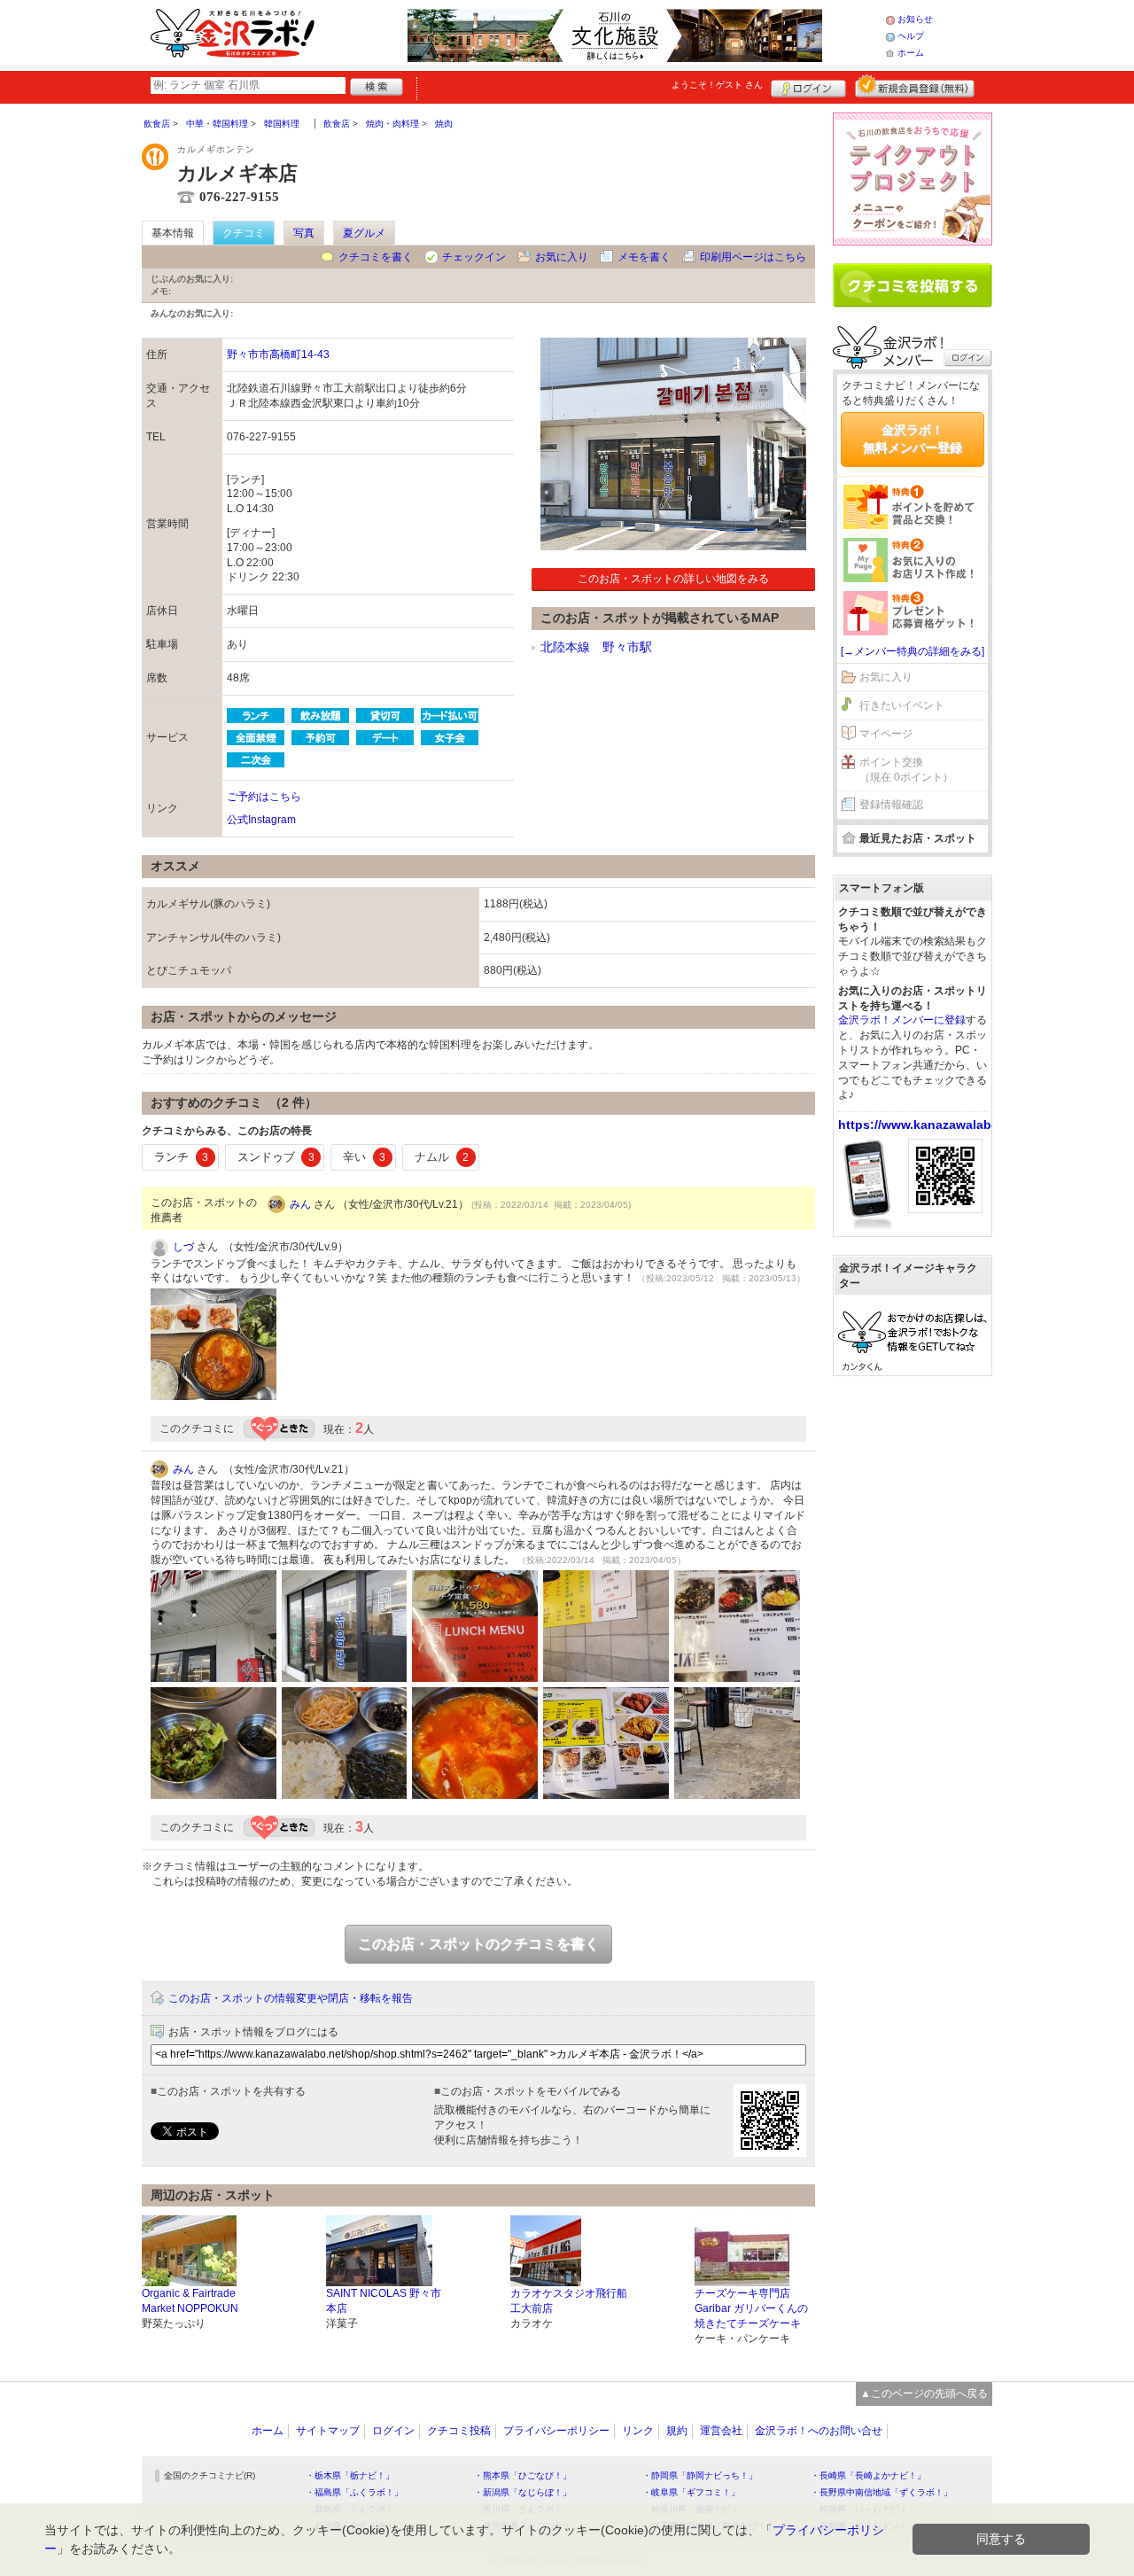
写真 (304, 233)
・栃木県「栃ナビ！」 (350, 2475)
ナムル (442, 1157)
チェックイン (474, 257)
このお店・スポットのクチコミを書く (478, 1944)
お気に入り (562, 257)
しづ (183, 1247)
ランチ (181, 1157)
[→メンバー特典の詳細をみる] (913, 651)
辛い (364, 1157)
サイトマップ (328, 2431)
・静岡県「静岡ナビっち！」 (700, 2475)
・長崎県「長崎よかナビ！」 (868, 2475)
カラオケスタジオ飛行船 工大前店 (569, 2301)
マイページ (886, 734)
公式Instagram (261, 820)
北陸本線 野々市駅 (596, 647)
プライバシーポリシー (556, 2431)
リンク (638, 2431)
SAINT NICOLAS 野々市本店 (384, 2301)
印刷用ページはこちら (753, 257)
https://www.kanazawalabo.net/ (932, 1125)
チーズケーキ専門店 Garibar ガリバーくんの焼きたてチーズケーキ (751, 2308)
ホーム (911, 53)
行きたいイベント (902, 705)
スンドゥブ (276, 1157)
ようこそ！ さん (717, 85)
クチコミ (244, 233)
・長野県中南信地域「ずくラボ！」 (882, 2492)
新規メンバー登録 (915, 86)
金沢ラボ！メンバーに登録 (902, 1020)
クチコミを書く (376, 257)
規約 (677, 2431)
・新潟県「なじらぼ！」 (523, 2492)
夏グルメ (364, 233)
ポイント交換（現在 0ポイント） (906, 770)
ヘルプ (911, 36)
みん (300, 1204)
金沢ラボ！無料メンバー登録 (913, 439)
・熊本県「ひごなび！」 (523, 2475)
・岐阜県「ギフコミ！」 (691, 2492)
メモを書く (644, 257)
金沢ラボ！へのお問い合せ (819, 2431)
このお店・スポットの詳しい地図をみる (673, 579)
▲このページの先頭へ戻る (924, 2393)
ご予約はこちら (264, 797)
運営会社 (721, 2431)
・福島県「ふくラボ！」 (354, 2492)
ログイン (808, 86)
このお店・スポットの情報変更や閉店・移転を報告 (291, 1998)
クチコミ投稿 (459, 2431)
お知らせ (915, 19)
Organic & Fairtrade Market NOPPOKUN (190, 2301)
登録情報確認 (891, 805)
